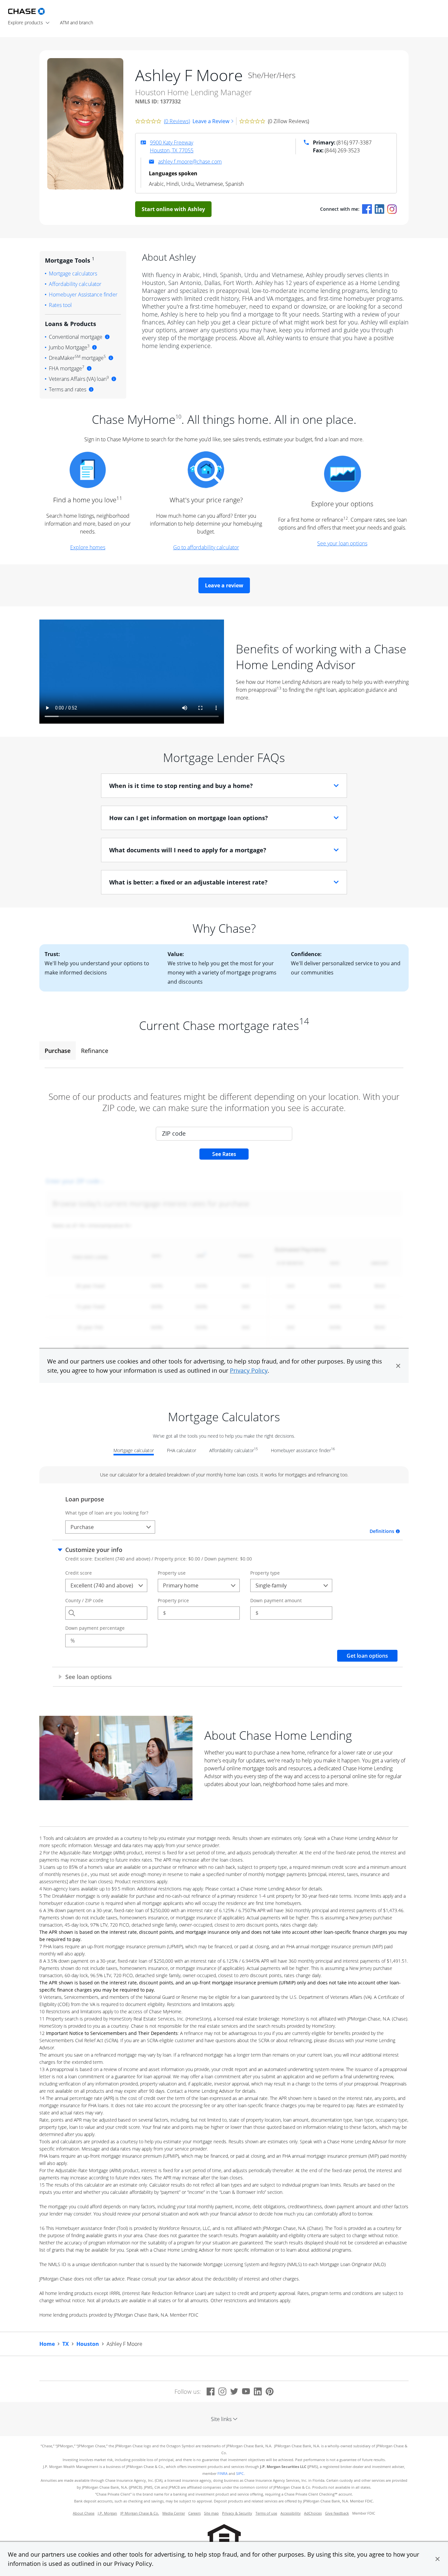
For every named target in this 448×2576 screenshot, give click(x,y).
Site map (211, 2513)
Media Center (174, 2513)
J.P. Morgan (107, 2513)
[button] (438, 2559)
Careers (194, 2513)
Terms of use (266, 2513)
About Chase (84, 2513)
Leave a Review (211, 121)
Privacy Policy (133, 2564)
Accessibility (291, 2513)
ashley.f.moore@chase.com (190, 162)
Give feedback (337, 2513)
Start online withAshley (173, 209)
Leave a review (224, 585)
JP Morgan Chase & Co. (140, 2513)
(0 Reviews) (177, 121)
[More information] (107, 337)
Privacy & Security (237, 2513)
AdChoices (313, 2513)
